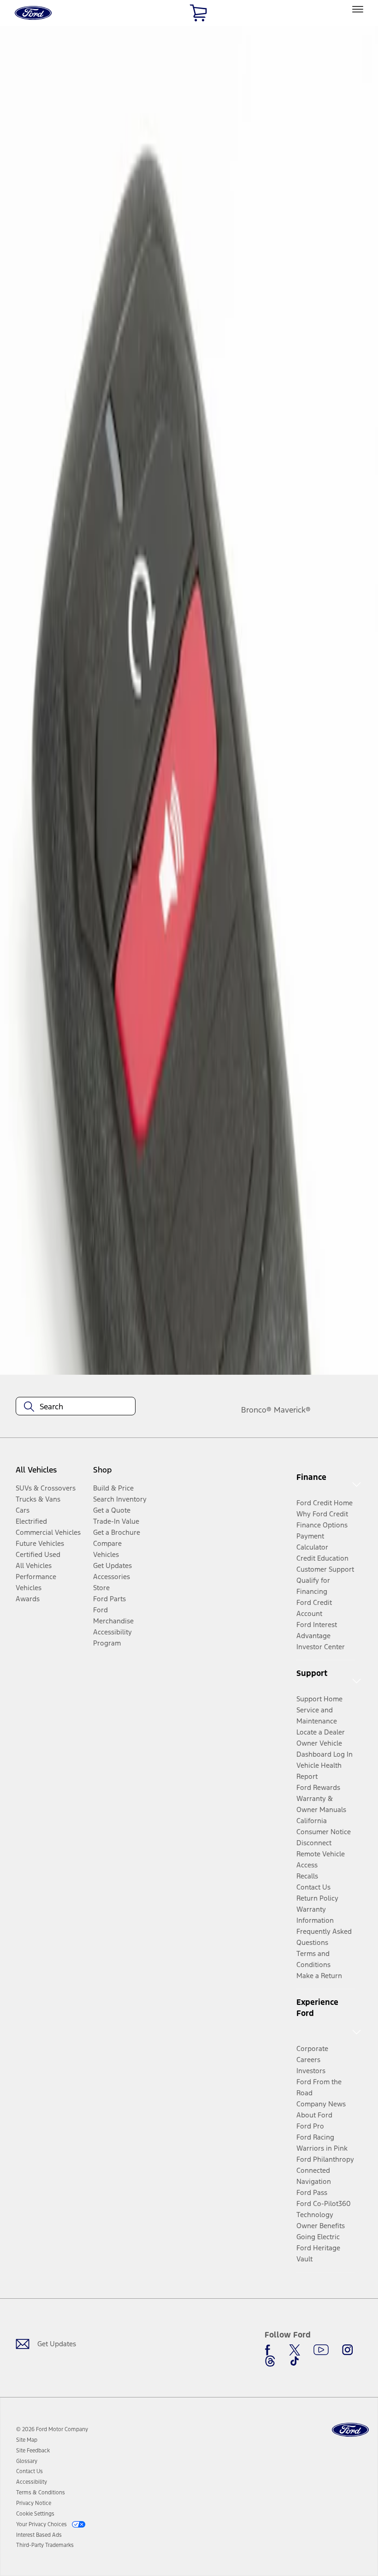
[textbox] (76, 1407)
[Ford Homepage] (350, 2430)
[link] (27, 2440)
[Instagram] (348, 2350)
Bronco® (256, 1410)
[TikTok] (295, 2361)
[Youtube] (321, 2350)
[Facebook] (270, 2350)
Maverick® (292, 1410)
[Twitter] (295, 2350)
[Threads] (270, 2361)
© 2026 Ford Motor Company (52, 2429)
